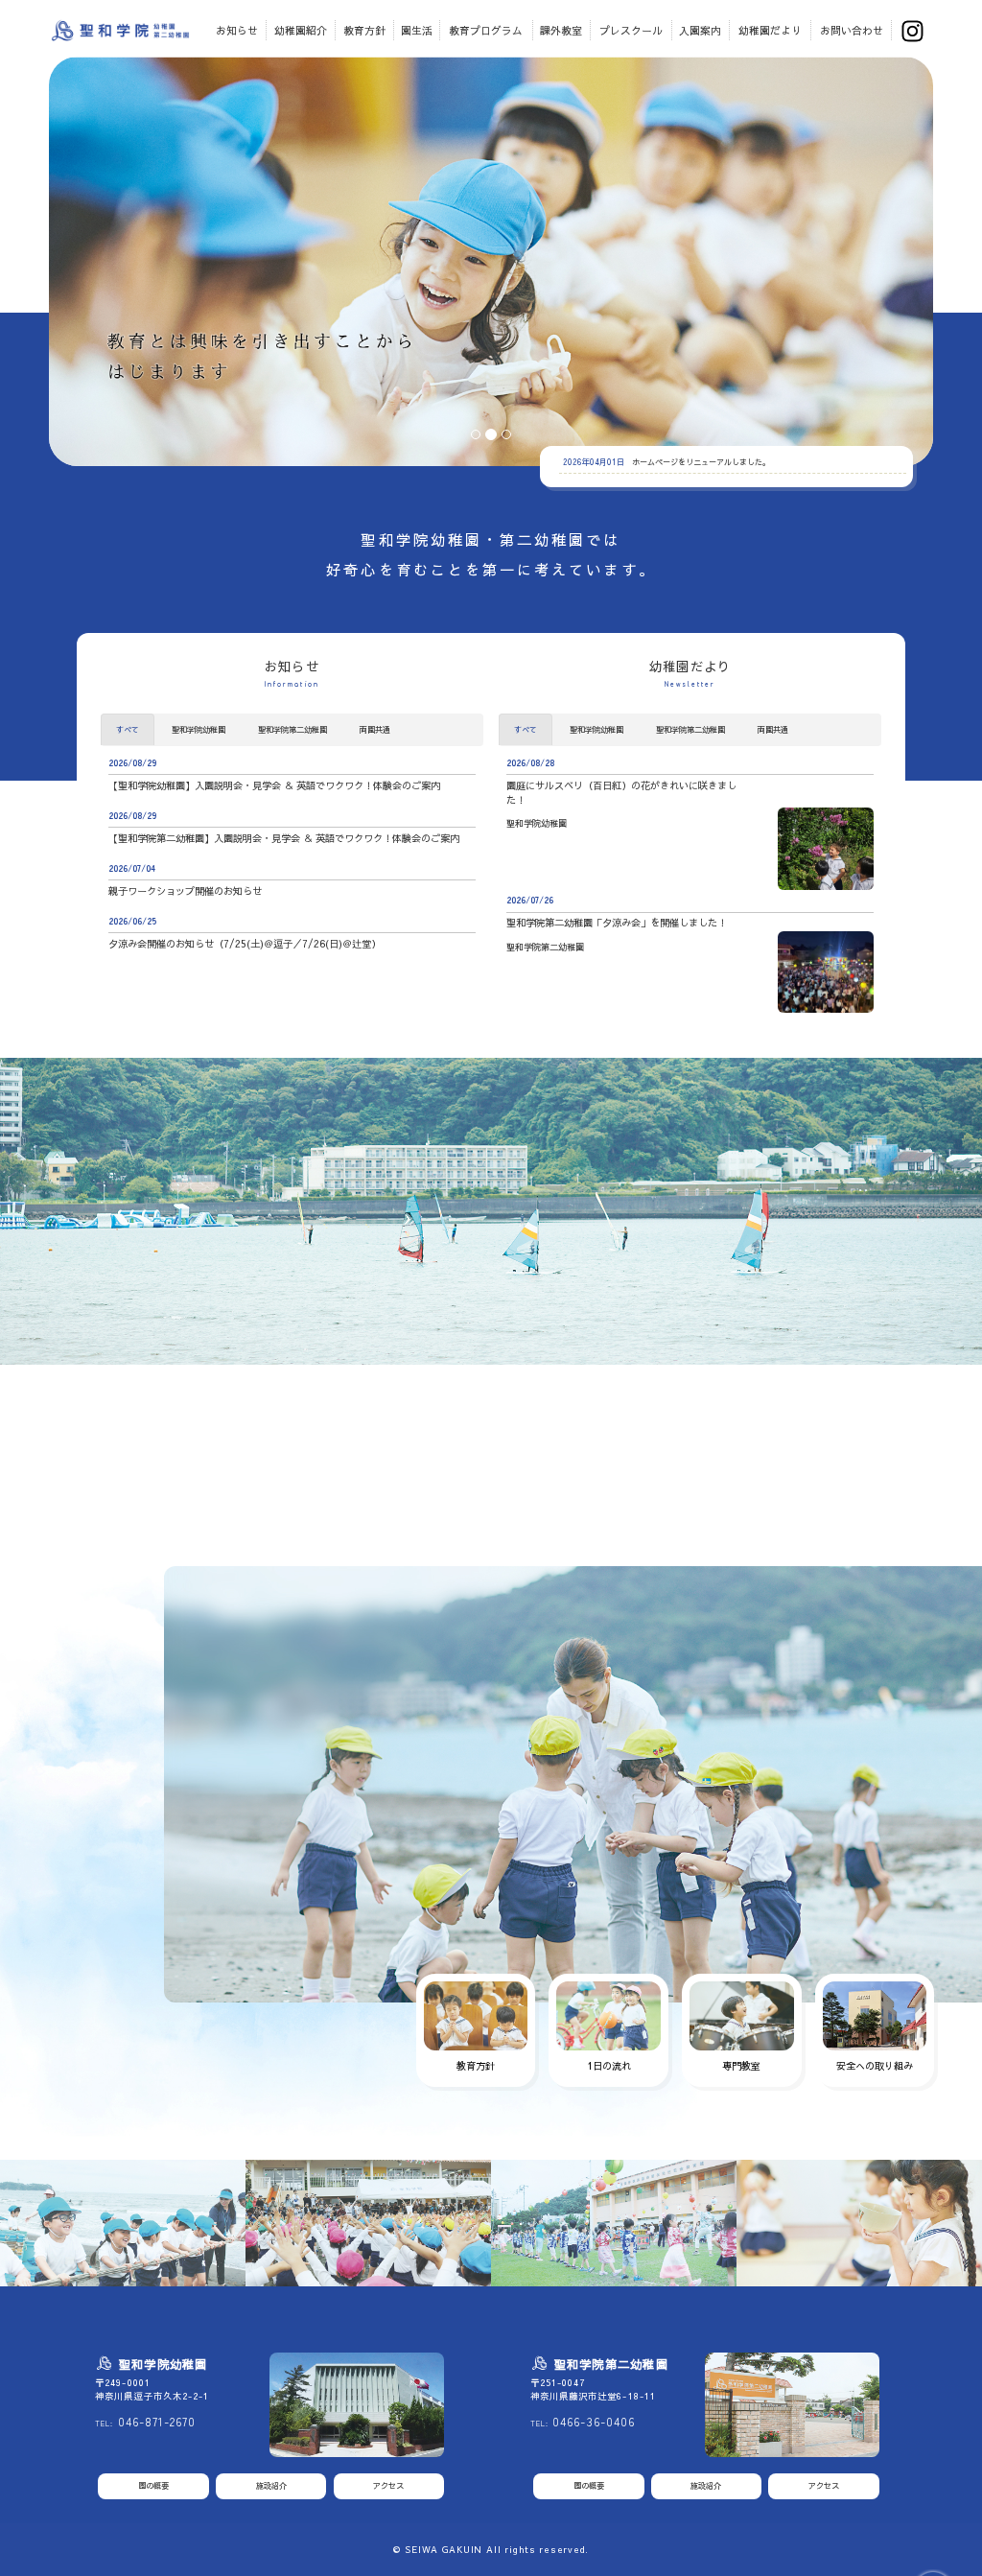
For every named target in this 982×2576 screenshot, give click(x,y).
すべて (128, 729)
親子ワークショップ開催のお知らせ (185, 891)
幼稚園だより (770, 30)
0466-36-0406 (593, 2422)
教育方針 (364, 30)
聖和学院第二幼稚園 (292, 729)
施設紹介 (271, 2486)
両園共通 (375, 729)
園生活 (417, 30)
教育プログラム (486, 30)
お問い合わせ (852, 30)
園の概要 (153, 2486)
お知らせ (237, 30)
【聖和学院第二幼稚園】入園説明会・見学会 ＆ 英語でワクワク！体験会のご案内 (284, 838)
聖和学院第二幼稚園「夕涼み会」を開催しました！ (617, 923)
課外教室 (561, 30)
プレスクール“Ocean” (434, 1417)
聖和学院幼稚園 (199, 729)
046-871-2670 (157, 2422)
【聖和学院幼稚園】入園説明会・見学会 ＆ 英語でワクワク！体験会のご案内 (274, 785)
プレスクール (631, 30)
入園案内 (700, 30)
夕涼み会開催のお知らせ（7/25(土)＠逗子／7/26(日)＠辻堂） (245, 944)
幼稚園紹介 (301, 30)
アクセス (388, 2486)
